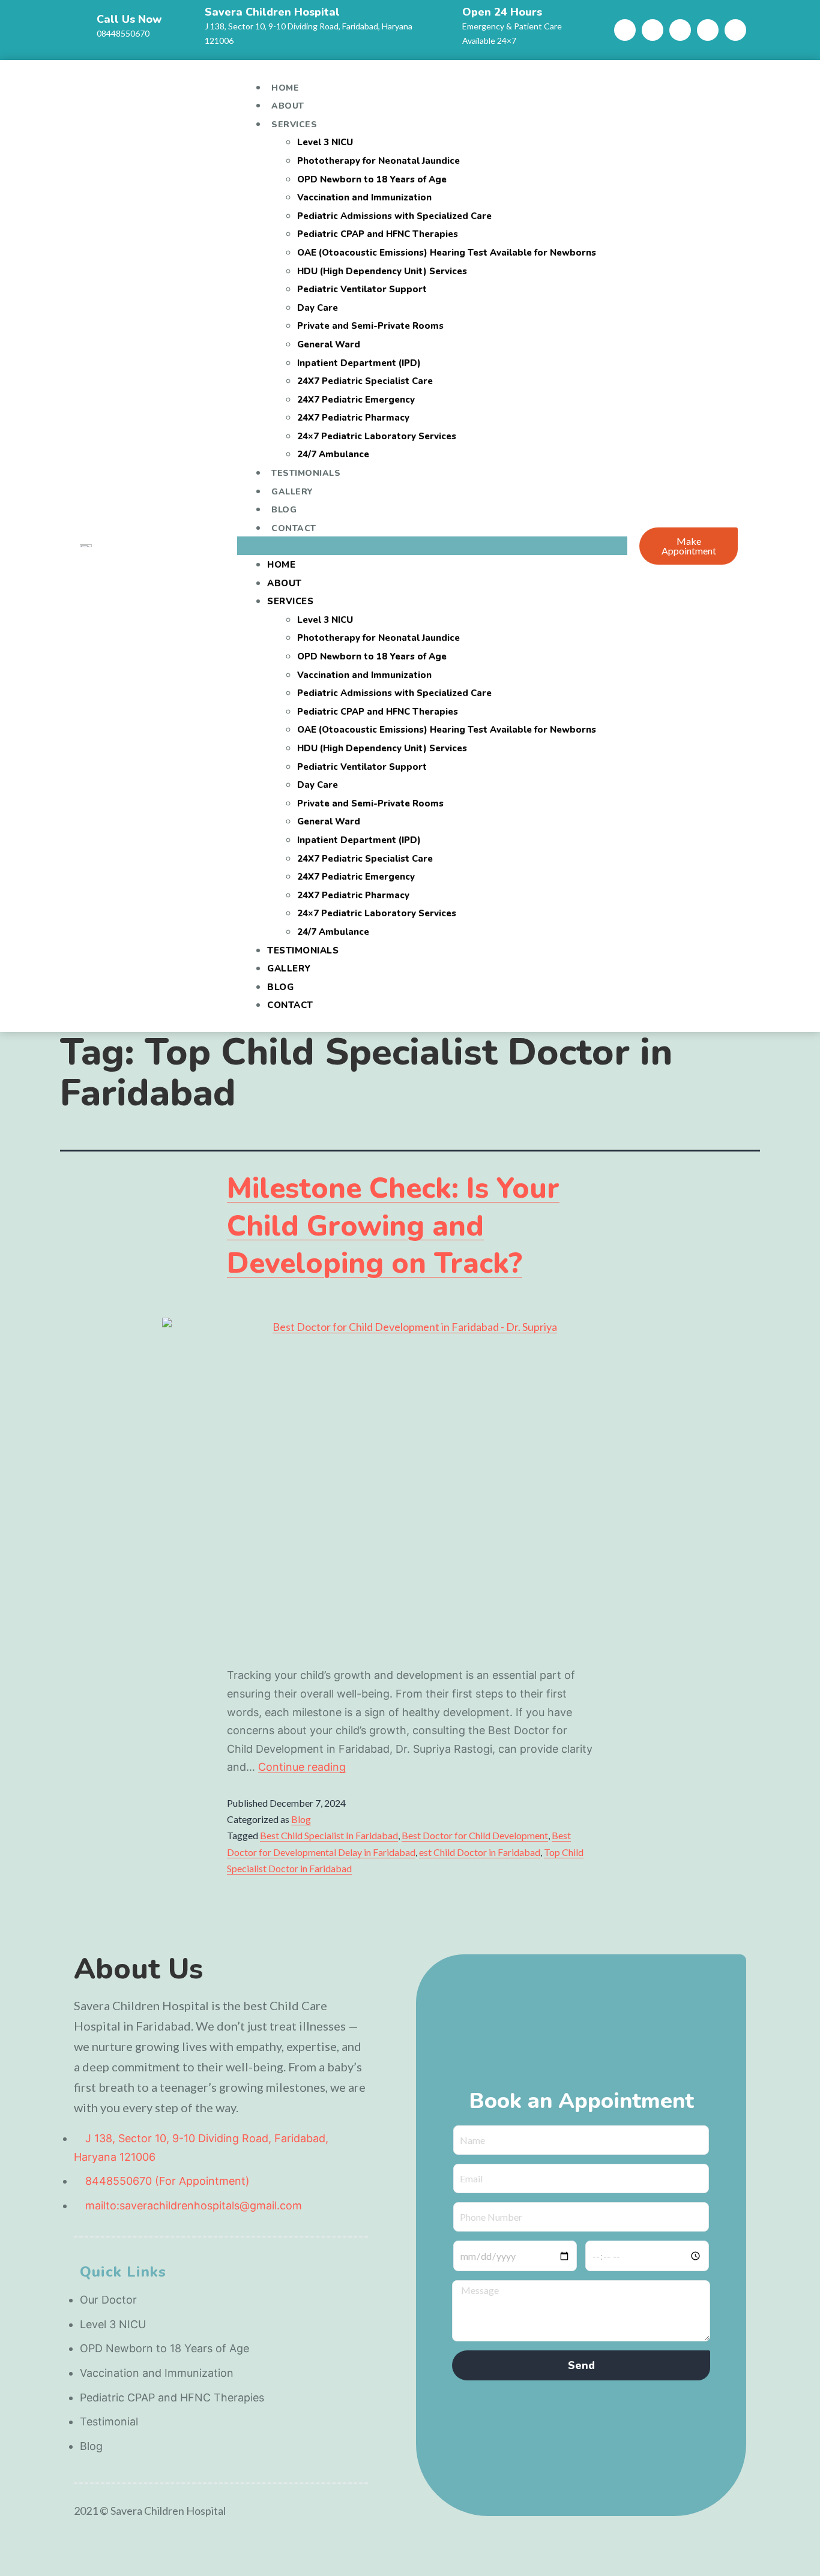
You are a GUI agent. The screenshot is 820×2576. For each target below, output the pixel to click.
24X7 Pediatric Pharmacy (353, 418)
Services (294, 125)
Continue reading (302, 1767)
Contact (294, 528)
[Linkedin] (708, 30)
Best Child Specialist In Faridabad (329, 1835)
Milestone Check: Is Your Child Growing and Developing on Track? (393, 1226)
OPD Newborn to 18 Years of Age (372, 179)
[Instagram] (653, 30)
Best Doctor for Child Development (475, 1835)
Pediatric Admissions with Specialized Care (394, 216)
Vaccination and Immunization (364, 197)
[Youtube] (680, 30)
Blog (284, 510)
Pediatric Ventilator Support (362, 289)
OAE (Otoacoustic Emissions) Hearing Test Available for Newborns (447, 253)
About (288, 106)
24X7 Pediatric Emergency (356, 400)
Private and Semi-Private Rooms (370, 326)
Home (285, 88)
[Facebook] (625, 30)
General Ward (329, 344)
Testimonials (306, 473)
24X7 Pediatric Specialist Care (365, 381)
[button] (432, 546)
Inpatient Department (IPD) (359, 363)
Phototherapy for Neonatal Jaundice (378, 161)
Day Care (318, 308)
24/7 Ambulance (333, 454)
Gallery (292, 492)
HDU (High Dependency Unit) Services (382, 271)
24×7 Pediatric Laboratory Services (377, 436)
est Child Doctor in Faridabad (480, 1852)
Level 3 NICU (325, 142)
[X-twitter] (735, 30)
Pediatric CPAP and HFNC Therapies (378, 234)
